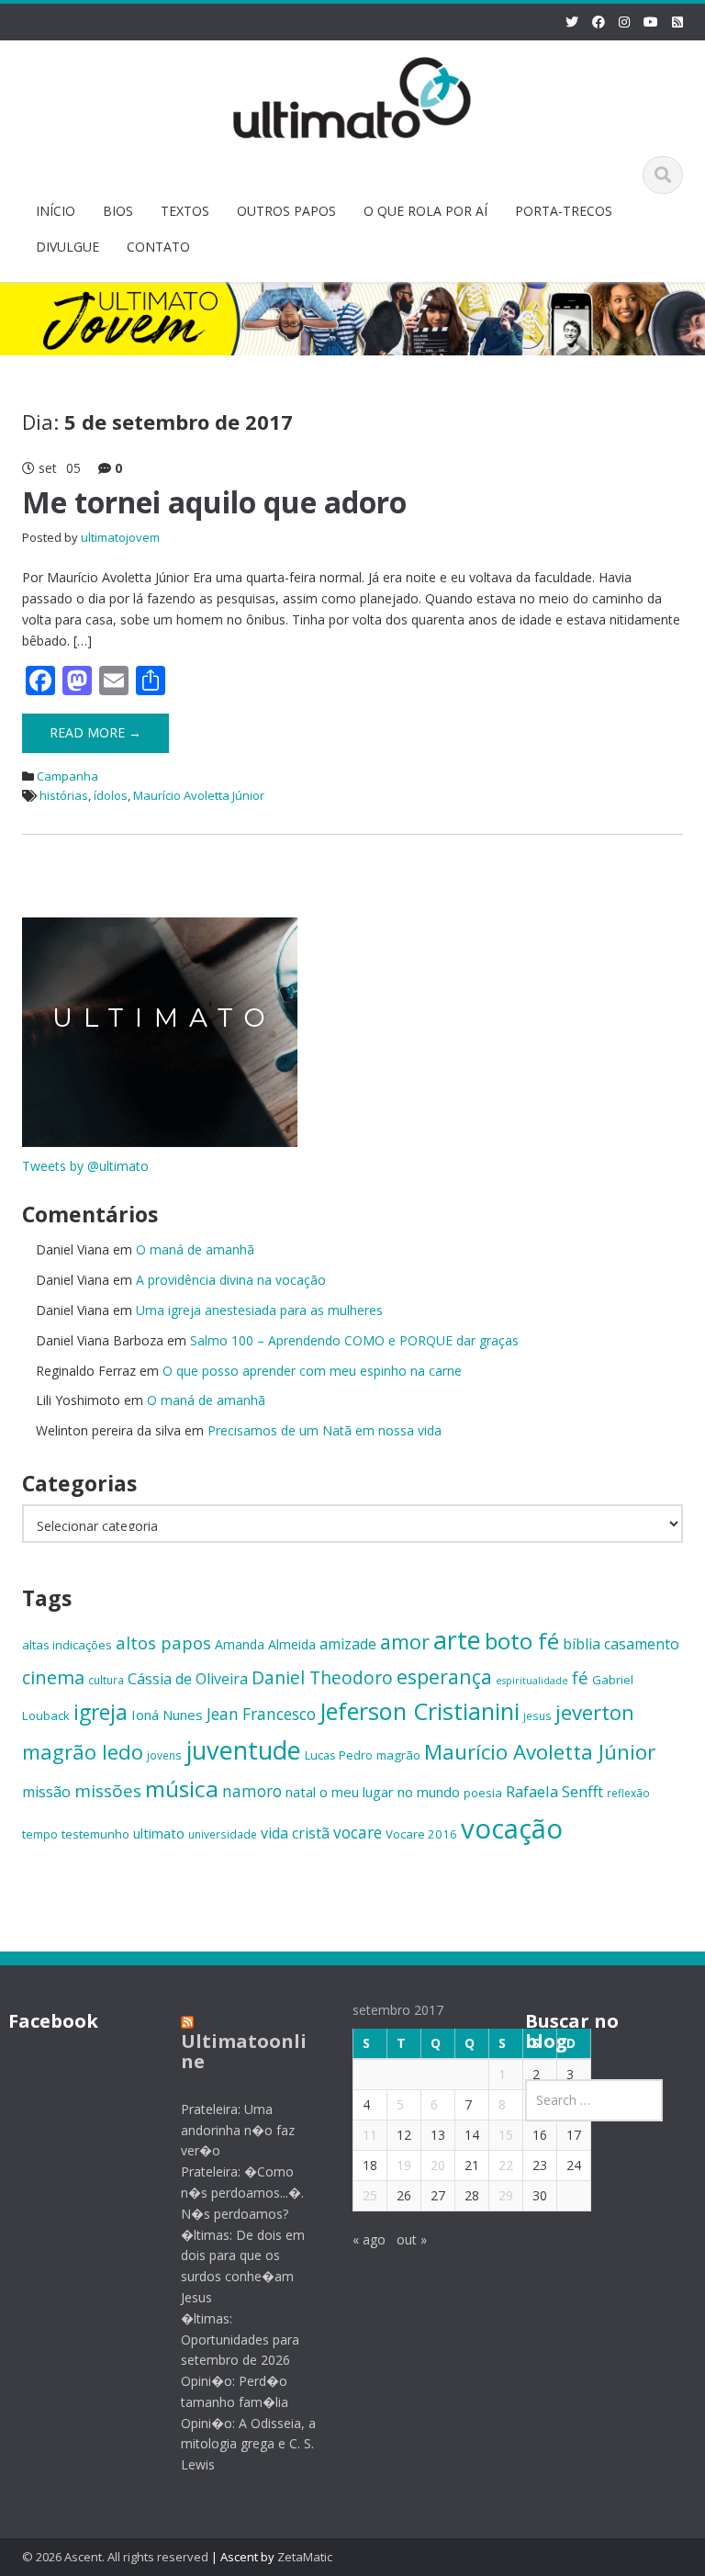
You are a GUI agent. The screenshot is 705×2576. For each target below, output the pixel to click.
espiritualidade (532, 1681)
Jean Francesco (261, 1714)
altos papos (163, 1642)
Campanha (67, 776)
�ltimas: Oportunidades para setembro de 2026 (240, 2340)
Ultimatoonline (244, 2051)
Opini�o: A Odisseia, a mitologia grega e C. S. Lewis (248, 2444)
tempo (40, 1834)
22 (506, 2165)
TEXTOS (185, 211)
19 (404, 2165)
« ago (369, 2239)
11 (370, 2135)
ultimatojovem (120, 537)
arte (457, 1640)
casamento (642, 1644)
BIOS (118, 211)
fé (580, 1677)
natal (301, 1792)
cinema (53, 1677)
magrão (398, 1755)
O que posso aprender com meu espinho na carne (312, 1371)
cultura (106, 1680)
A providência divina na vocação (231, 1280)
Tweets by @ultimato (85, 1166)
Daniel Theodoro (322, 1677)
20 (438, 2165)
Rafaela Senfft (554, 1791)
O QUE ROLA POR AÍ (425, 211)
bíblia (582, 1644)
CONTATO (158, 247)
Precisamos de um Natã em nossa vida (325, 1430)
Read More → (95, 732)
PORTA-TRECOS (564, 211)
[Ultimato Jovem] (352, 95)
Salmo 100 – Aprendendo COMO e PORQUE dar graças (354, 1340)
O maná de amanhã (195, 1249)
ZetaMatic (305, 2557)
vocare (358, 1833)
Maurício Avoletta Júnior (199, 795)
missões (108, 1791)
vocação (512, 1828)
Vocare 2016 (421, 1834)
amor (405, 1642)
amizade (348, 1644)
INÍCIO (56, 211)
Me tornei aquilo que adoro (214, 502)
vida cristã (295, 1833)
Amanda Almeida (265, 1644)
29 (506, 2195)
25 (370, 2195)
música (182, 1789)
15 (506, 2135)
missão (46, 1792)
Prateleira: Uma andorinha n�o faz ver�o (238, 2130)
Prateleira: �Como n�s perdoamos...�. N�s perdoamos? (242, 2193)
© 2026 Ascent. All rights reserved (115, 2557)
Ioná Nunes (167, 1715)
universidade (223, 1834)
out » (412, 2239)
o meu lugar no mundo (390, 1792)
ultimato (159, 1833)
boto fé (522, 1641)
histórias (64, 795)
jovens (164, 1755)
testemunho (95, 1834)
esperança (444, 1676)
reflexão (628, 1793)
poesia (483, 1793)
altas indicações (67, 1645)
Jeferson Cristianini (420, 1711)
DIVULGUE (67, 247)
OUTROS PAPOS (286, 211)
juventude (243, 1750)
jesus (537, 1715)
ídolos (111, 795)
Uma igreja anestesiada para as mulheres (259, 1310)
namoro (252, 1791)
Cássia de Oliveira (188, 1679)
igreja (101, 1712)
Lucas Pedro (339, 1755)
